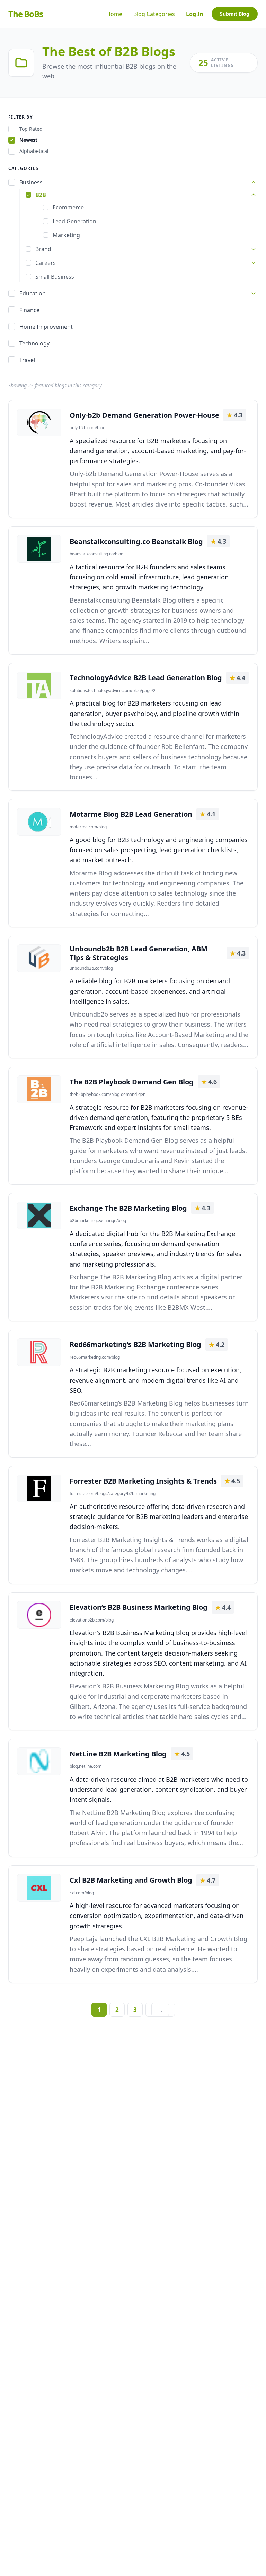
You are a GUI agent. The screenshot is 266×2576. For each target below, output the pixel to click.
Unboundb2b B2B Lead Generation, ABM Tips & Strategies (139, 953)
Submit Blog (235, 14)
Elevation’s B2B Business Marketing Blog (139, 1607)
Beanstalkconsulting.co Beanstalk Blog (136, 541)
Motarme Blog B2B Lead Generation (131, 814)
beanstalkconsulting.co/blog (96, 554)
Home (114, 14)
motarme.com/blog (88, 827)
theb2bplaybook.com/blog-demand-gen (108, 1095)
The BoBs (25, 14)
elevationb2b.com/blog (92, 1620)
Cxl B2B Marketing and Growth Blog (131, 1880)
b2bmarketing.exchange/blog (98, 1221)
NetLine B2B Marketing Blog (118, 1754)
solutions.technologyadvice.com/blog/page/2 (113, 691)
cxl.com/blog (82, 1893)
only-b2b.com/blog (87, 428)
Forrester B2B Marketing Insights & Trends (143, 1481)
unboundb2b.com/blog (91, 968)
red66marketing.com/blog (95, 1357)
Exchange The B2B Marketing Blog (128, 1208)
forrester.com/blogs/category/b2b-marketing (113, 1494)
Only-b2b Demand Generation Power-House (144, 415)
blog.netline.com (86, 1766)
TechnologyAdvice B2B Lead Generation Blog (146, 678)
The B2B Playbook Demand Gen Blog (132, 1082)
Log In (195, 14)
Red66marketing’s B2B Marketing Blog (135, 1344)
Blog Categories (154, 14)
